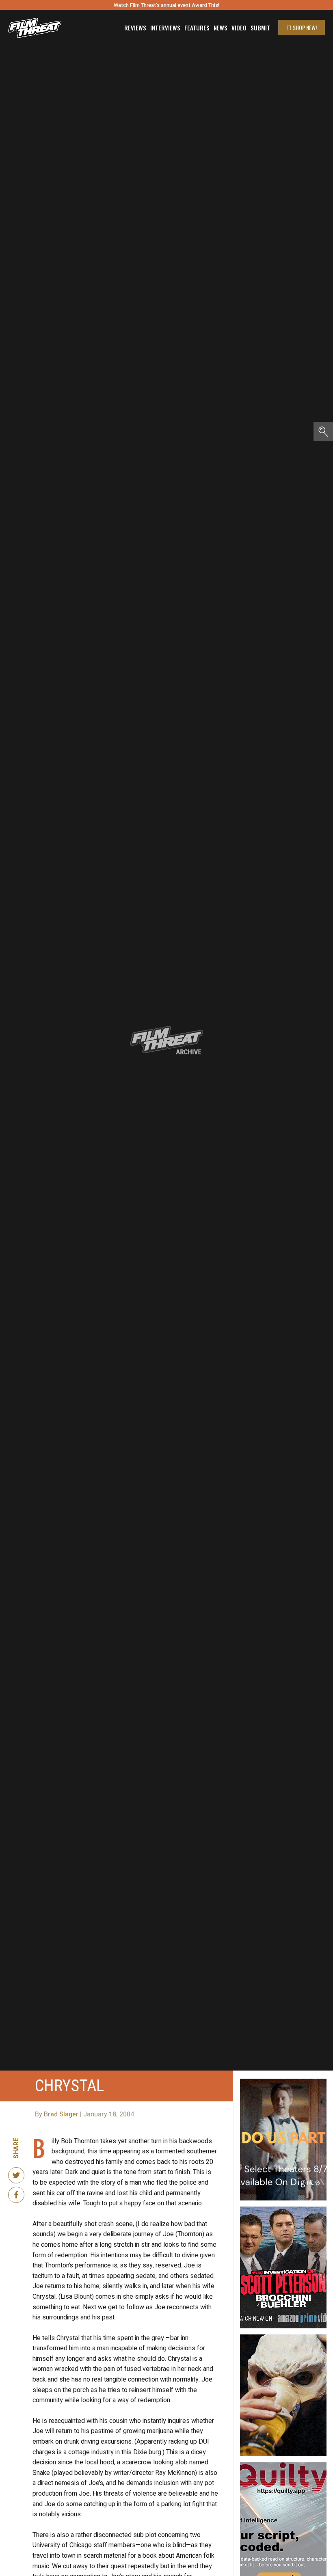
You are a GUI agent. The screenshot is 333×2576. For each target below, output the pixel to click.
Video (239, 28)
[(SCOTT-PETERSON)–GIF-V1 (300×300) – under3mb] (283, 2210)
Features (197, 28)
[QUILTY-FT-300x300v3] (283, 2466)
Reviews (135, 28)
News (221, 28)
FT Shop (302, 27)
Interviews (165, 28)
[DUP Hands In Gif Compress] (283, 2082)
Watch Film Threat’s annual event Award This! (166, 5)
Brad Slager (61, 2114)
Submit (260, 28)
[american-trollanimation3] (283, 2338)
